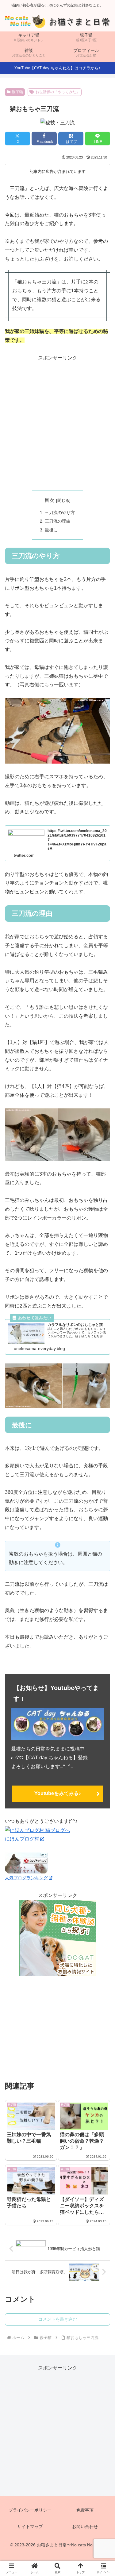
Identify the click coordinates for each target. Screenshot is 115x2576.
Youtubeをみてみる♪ (58, 1793)
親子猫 (17, 92)
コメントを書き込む (58, 2319)
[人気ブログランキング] (27, 1863)
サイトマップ (30, 2527)
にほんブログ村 (22, 1839)
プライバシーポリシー (30, 2510)
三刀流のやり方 (60, 513)
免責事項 (85, 2510)
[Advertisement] (57, 422)
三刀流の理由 (58, 521)
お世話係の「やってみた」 (58, 92)
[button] (103, 1463)
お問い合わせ (85, 2527)
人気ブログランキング (26, 1878)
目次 (49, 500)
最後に (51, 530)
